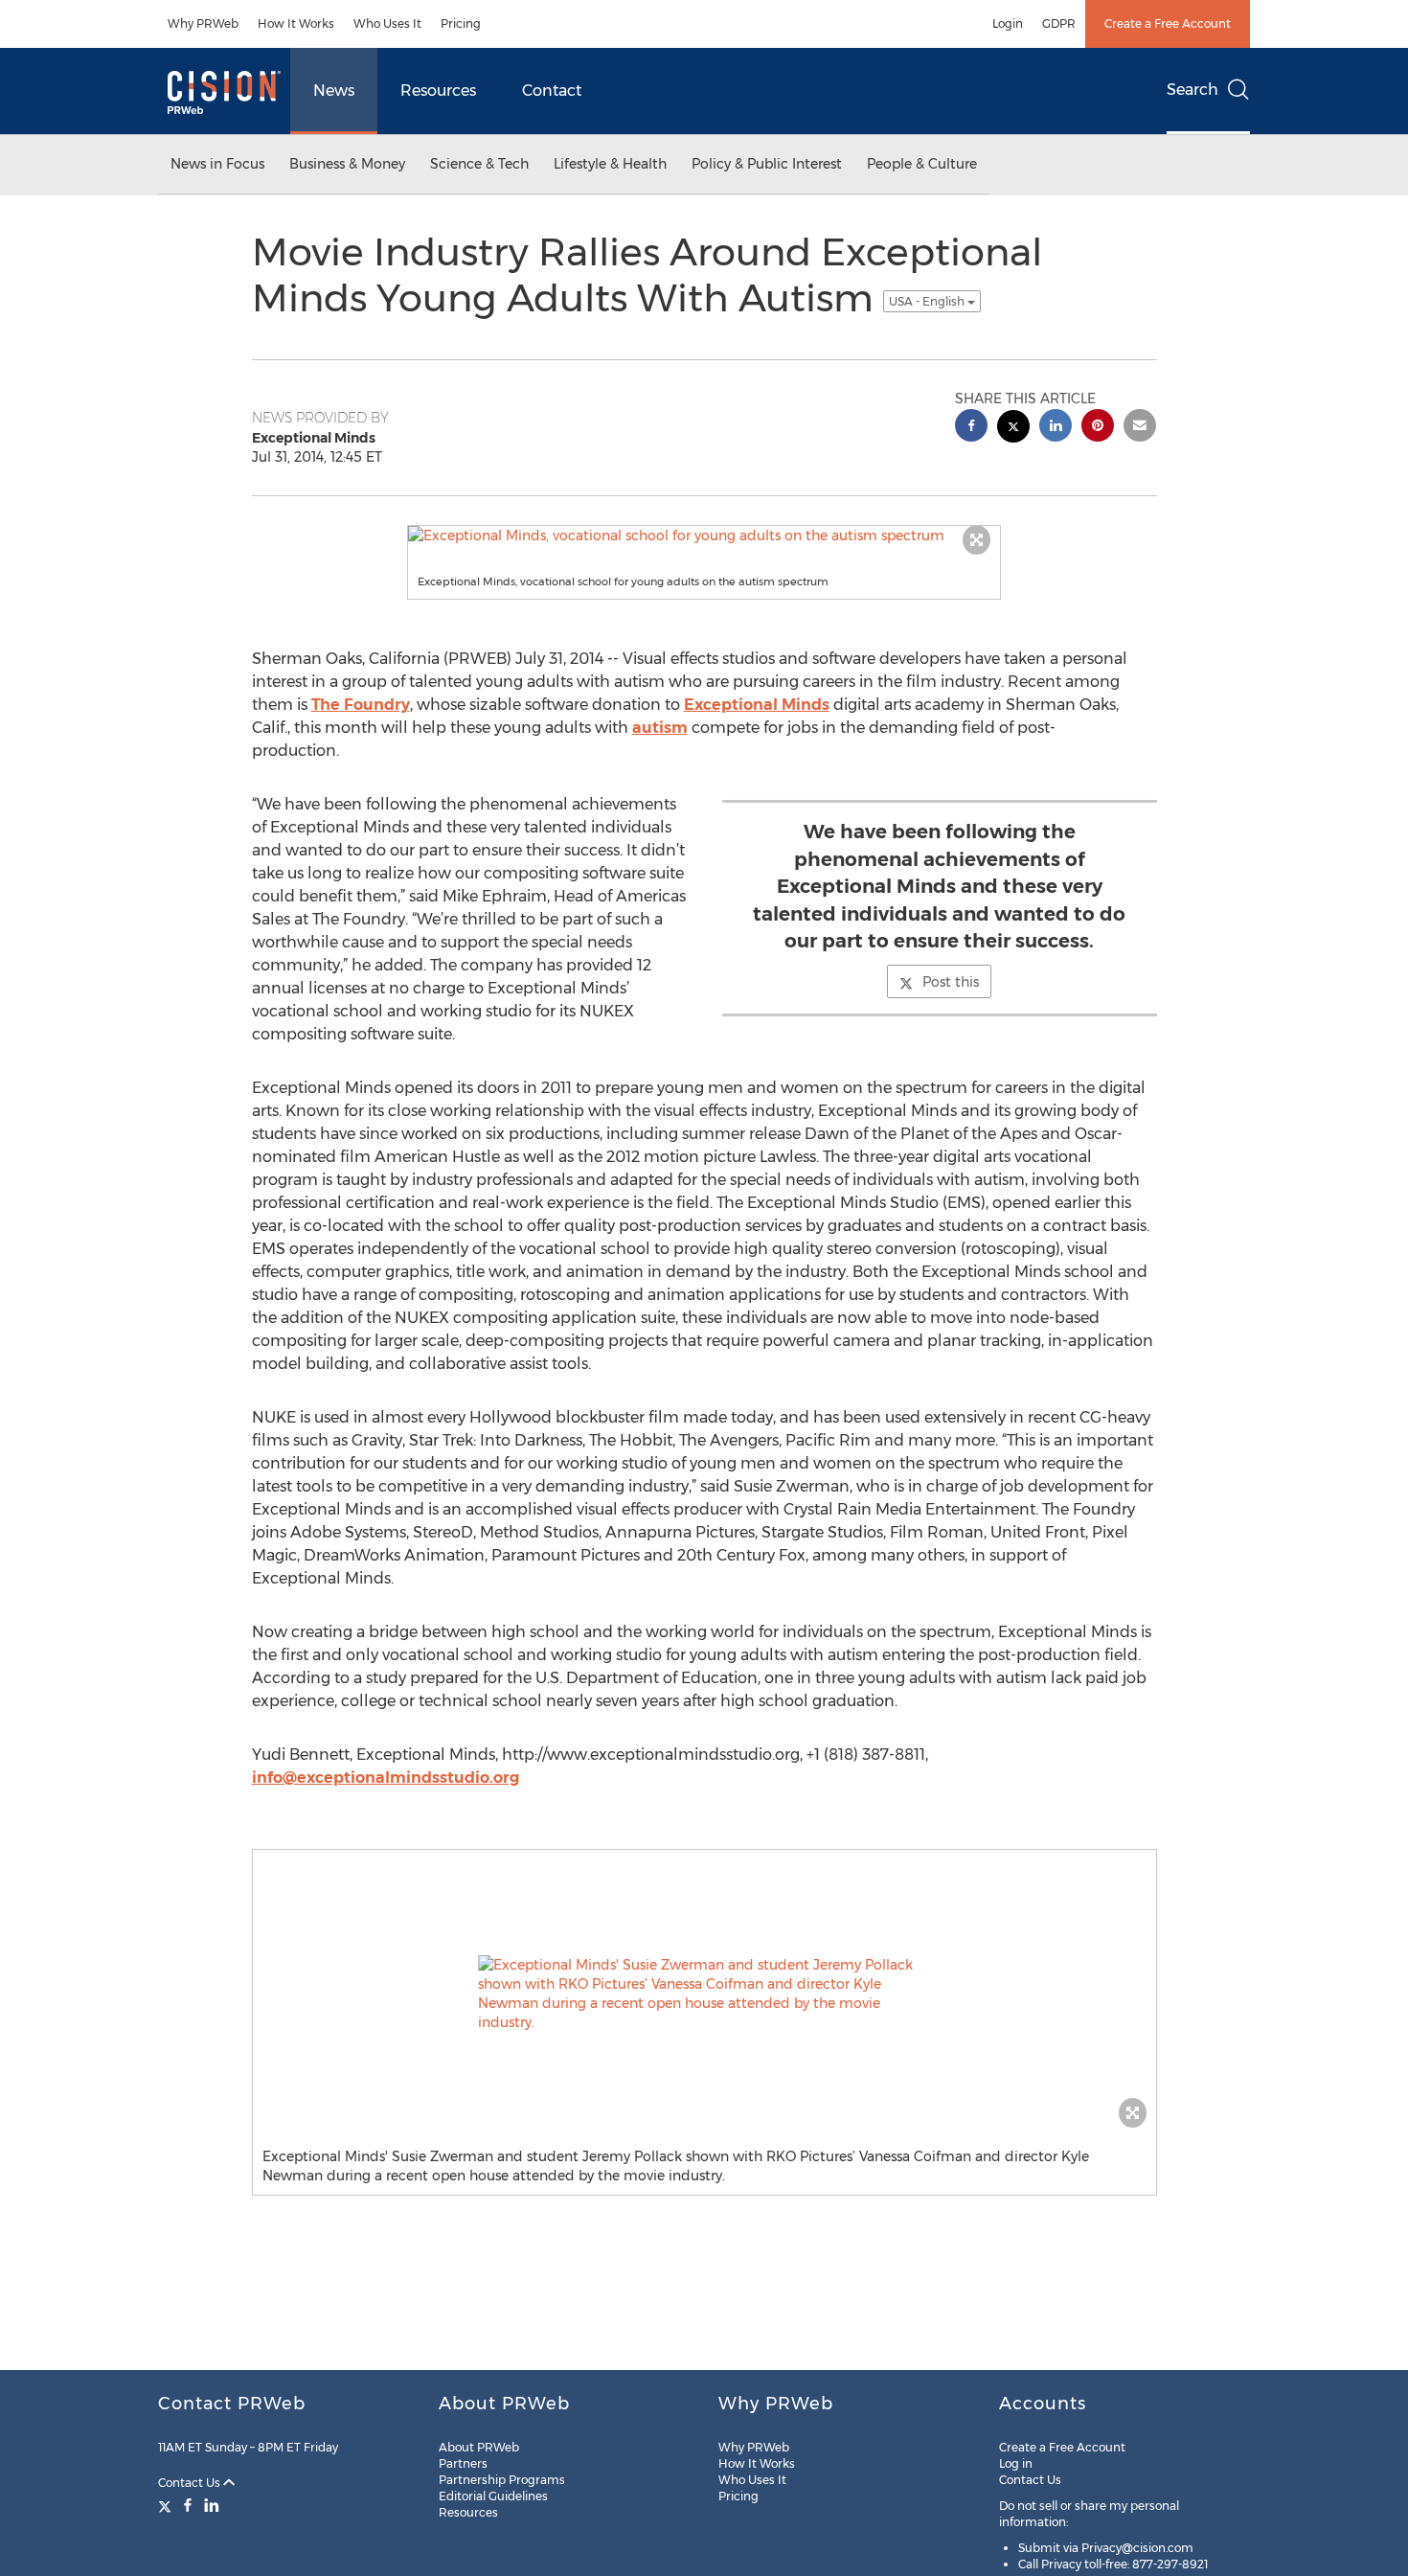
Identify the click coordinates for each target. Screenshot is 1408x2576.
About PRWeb (479, 2447)
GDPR (1059, 23)
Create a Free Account (1168, 23)
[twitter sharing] (1013, 429)
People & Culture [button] (922, 164)
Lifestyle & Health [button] (610, 164)
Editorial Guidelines (493, 2496)
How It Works (296, 23)
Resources (438, 91)
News (334, 91)
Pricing (461, 23)
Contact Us (191, 2483)
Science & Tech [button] (479, 164)
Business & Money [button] (347, 164)
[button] (704, 536)
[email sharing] (1140, 428)
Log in (1016, 2463)
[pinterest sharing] (1098, 428)
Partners (463, 2463)
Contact (552, 91)
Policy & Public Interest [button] (767, 164)
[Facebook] (188, 2505)
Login (1008, 23)
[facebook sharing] (971, 428)
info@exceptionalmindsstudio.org (386, 1778)
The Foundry (361, 705)
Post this (951, 982)
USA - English (928, 301)
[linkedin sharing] (1056, 428)
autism (660, 728)
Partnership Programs (502, 2480)
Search (1192, 90)
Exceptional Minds (757, 705)
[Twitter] (167, 2505)
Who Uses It (387, 23)
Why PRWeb (203, 23)
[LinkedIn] (212, 2505)
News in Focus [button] (217, 164)
